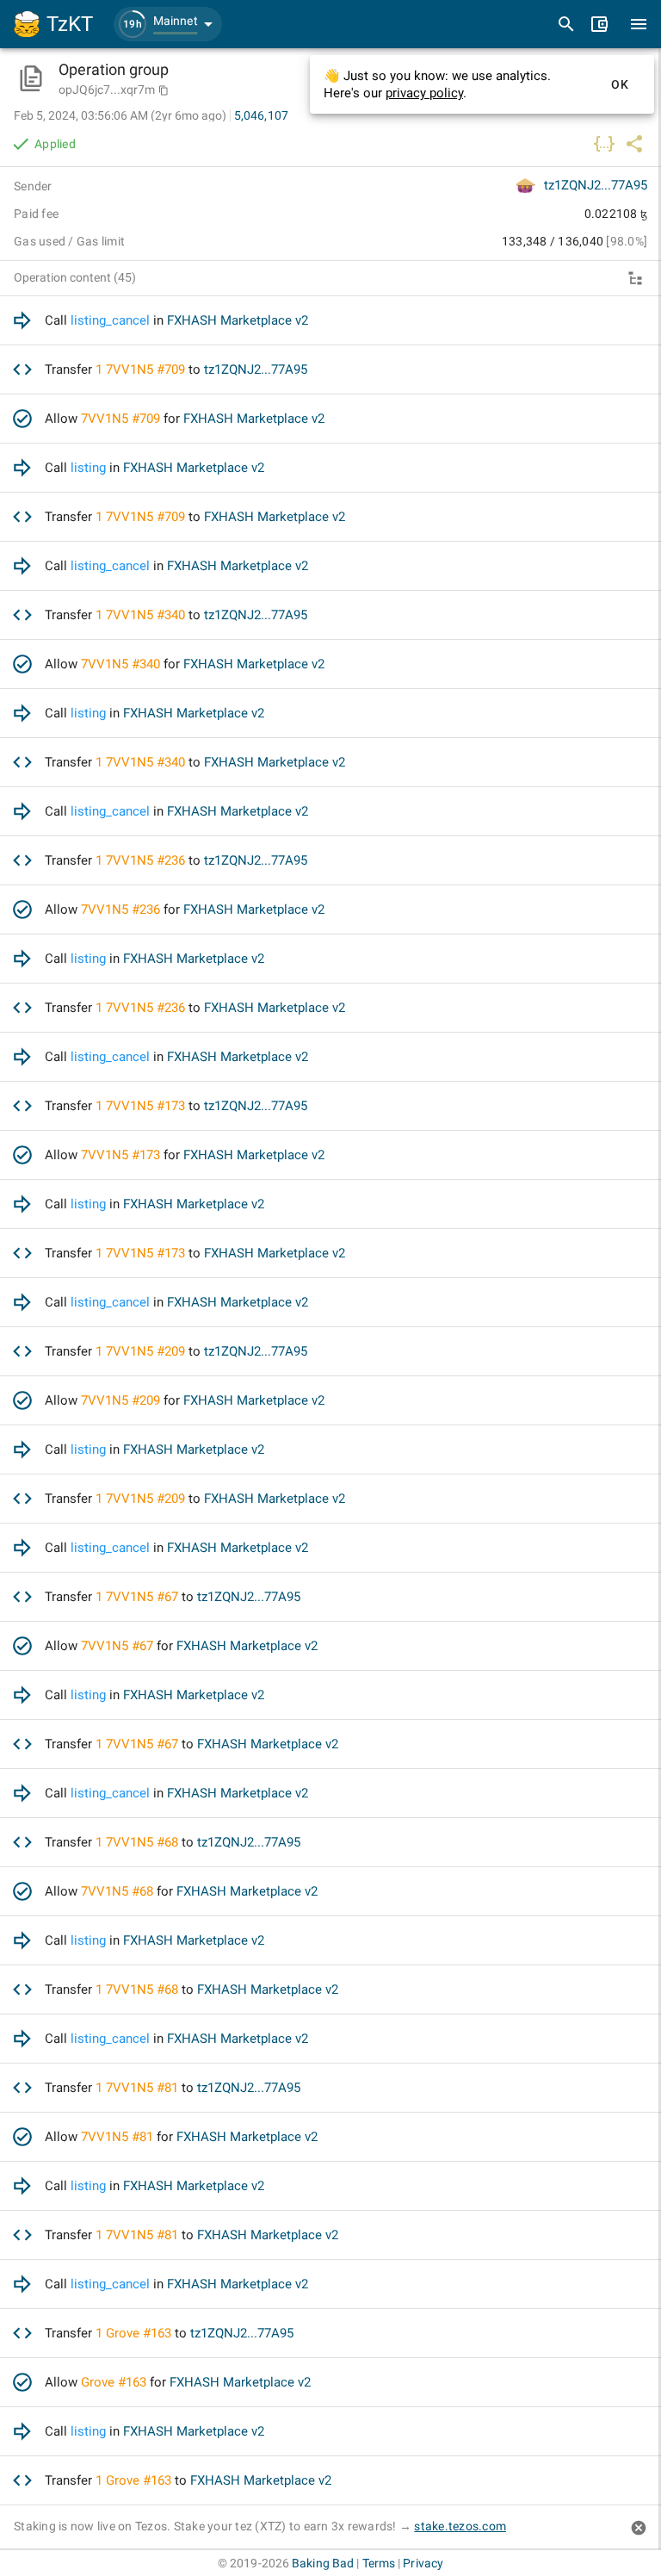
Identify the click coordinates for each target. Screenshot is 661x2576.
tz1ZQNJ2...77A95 (596, 185)
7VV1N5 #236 (145, 860)
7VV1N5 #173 (145, 1106)
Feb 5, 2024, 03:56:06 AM (120, 115)
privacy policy (424, 93)
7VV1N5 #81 (142, 2088)
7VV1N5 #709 (145, 369)
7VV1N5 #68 (142, 1842)
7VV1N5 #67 (142, 1597)
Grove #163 (139, 2333)
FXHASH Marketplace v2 (238, 320)
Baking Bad (323, 2563)
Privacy (423, 2563)
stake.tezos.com (460, 2526)
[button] (168, 24)
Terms (379, 2563)
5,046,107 (261, 115)
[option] (330, 321)
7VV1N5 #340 (145, 615)
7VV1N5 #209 (145, 1351)
